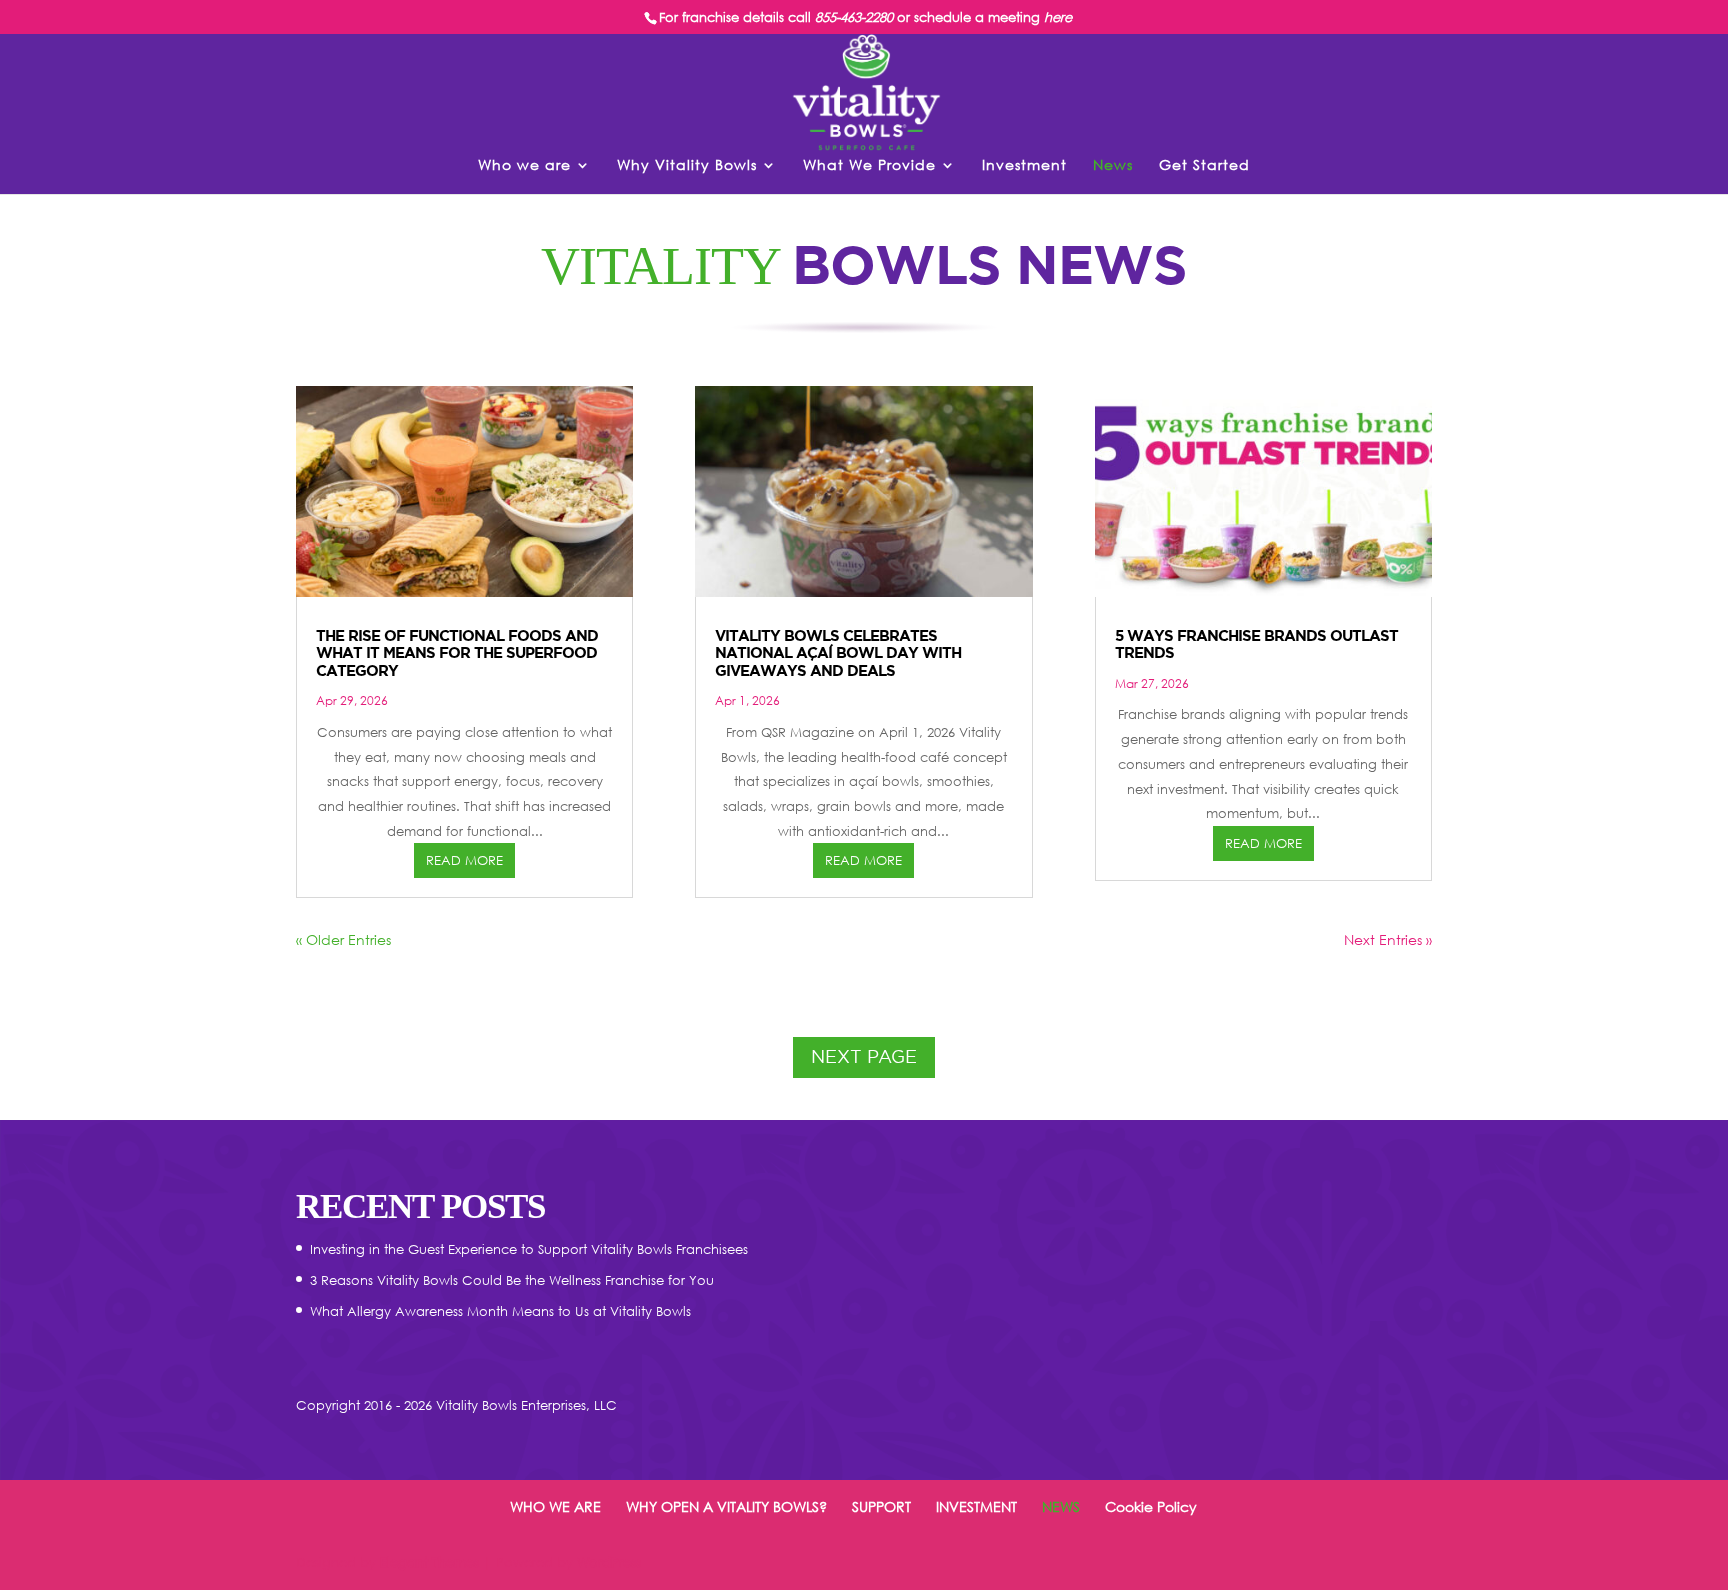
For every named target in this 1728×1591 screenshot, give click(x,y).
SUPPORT (881, 1506)
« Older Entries (343, 939)
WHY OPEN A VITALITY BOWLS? (726, 1506)
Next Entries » (1388, 939)
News (1113, 165)
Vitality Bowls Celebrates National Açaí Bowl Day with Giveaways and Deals (838, 653)
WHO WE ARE (555, 1506)
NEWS (1061, 1506)
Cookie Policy (1151, 1506)
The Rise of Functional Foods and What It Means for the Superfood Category (457, 653)
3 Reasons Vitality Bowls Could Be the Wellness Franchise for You (512, 1280)
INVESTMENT (976, 1506)
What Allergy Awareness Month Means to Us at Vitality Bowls (500, 1311)
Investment (1024, 165)
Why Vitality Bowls (687, 165)
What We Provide (869, 165)
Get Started (1204, 165)
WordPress (609, 1562)
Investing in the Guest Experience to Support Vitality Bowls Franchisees (529, 1249)
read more (464, 860)
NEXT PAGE (864, 1056)
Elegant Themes (429, 1562)
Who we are (524, 165)
